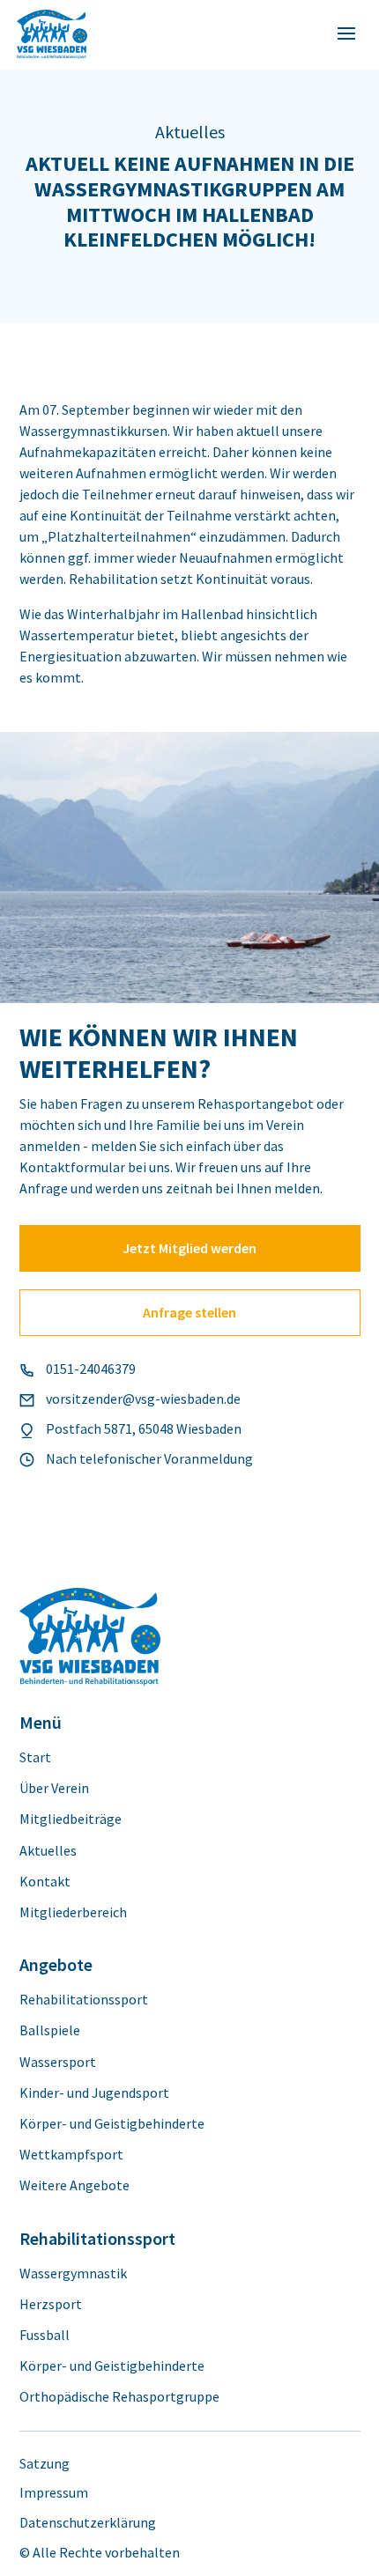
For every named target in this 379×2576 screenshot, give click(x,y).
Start (35, 1757)
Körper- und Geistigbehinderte (112, 2124)
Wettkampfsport (71, 2155)
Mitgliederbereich (73, 1912)
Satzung (45, 2464)
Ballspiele (50, 2030)
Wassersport (58, 2062)
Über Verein (54, 1788)
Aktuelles (48, 1851)
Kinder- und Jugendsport (94, 2093)
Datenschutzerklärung (88, 2523)
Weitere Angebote (74, 2185)
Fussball (45, 2335)
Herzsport (51, 2304)
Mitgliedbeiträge (71, 1819)
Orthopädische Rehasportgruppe (119, 2397)
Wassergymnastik (73, 2273)
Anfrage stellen (189, 1312)
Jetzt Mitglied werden (189, 1248)
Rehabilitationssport (84, 2000)
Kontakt (45, 1882)
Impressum (54, 2493)
